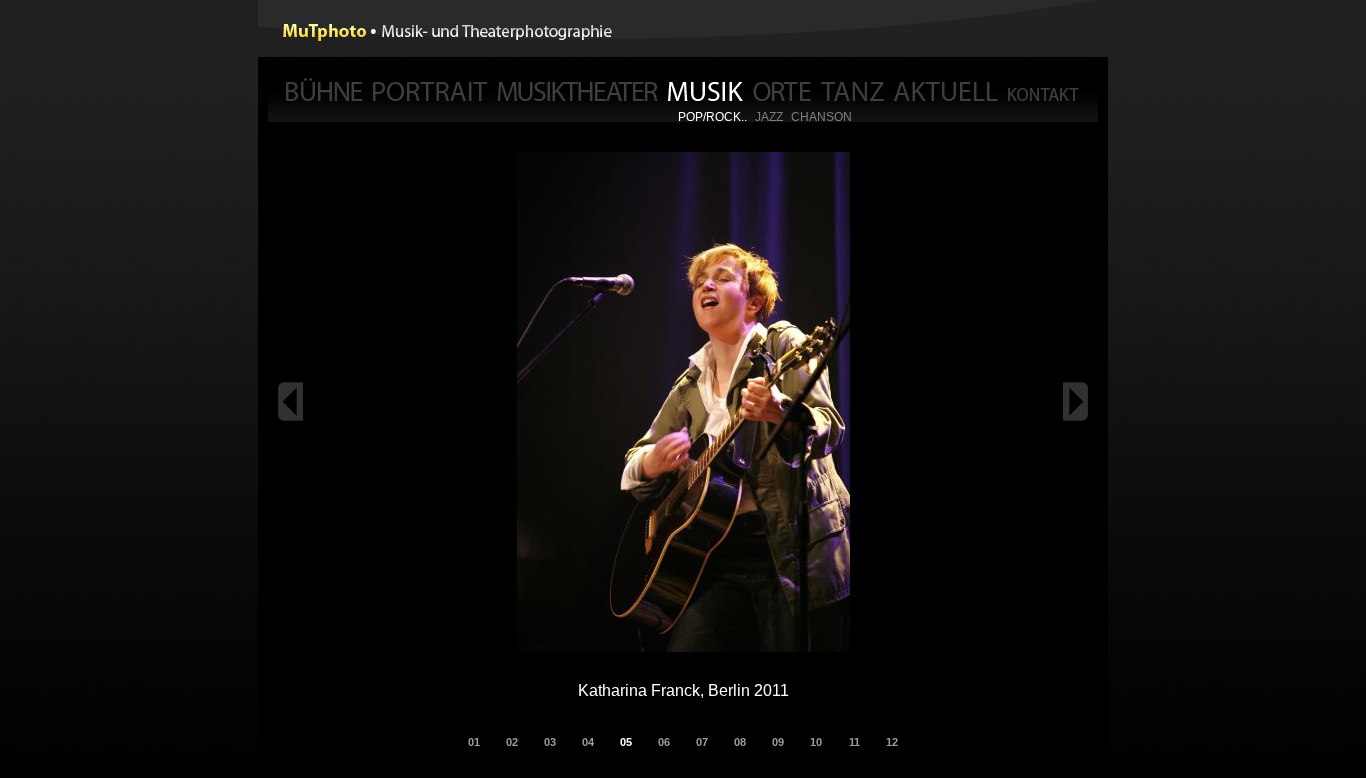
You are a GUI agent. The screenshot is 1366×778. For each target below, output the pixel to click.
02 (512, 742)
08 (740, 742)
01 (474, 742)
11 (854, 742)
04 (588, 742)
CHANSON (821, 117)
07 (702, 742)
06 (664, 742)
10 (816, 742)
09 (778, 742)
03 (550, 742)
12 (892, 742)
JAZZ (769, 117)
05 (626, 742)
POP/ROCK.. (712, 117)
